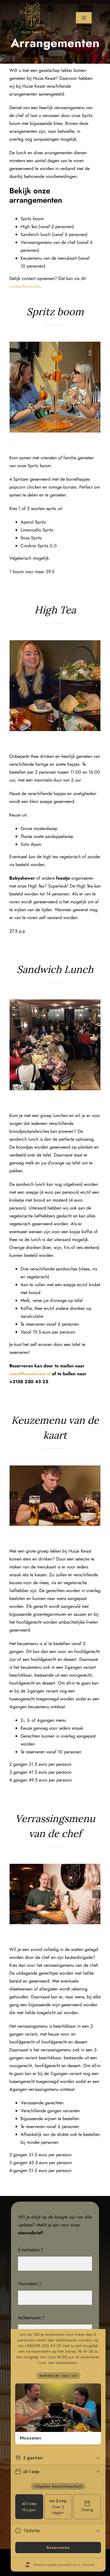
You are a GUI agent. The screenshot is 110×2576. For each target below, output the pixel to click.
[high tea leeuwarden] (55, 686)
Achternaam (31, 2318)
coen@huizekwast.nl (30, 1374)
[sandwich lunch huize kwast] (55, 1045)
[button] (14, 686)
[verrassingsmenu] (55, 1894)
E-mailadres (31, 2250)
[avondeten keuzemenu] (55, 1496)
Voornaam (30, 2283)
